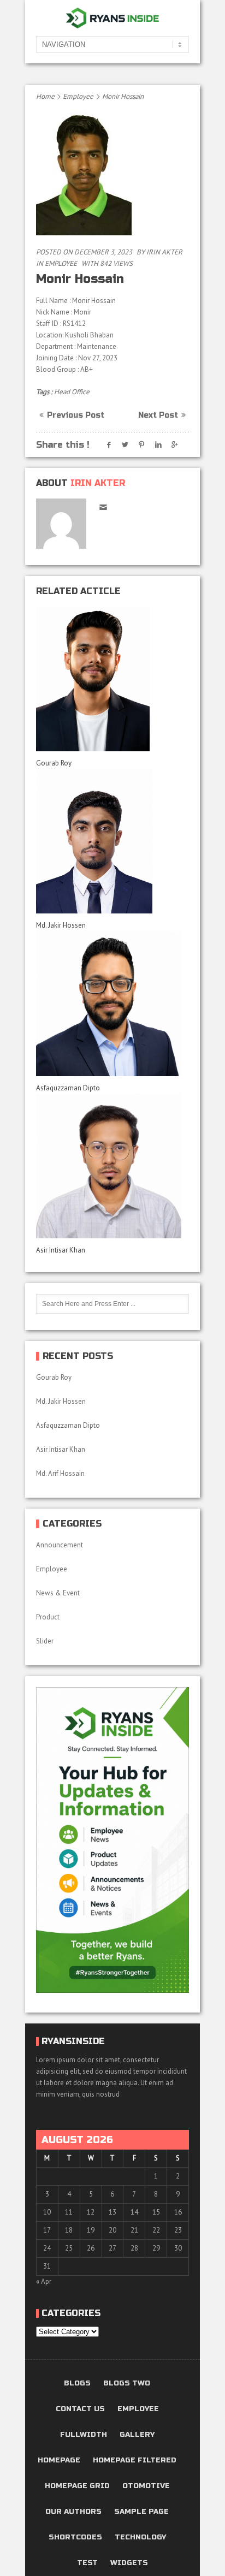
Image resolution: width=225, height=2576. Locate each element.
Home (45, 96)
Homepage (59, 2461)
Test (87, 2563)
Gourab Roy (55, 763)
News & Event (58, 1593)
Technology (140, 2538)
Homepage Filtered (135, 2461)
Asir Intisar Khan (61, 1250)
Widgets (129, 2563)
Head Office (72, 392)
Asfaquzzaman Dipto (68, 1088)
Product (48, 1617)
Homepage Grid (77, 2486)
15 (156, 2212)
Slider (45, 1641)
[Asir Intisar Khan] (112, 1166)
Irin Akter (164, 252)
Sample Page (141, 2512)
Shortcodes (75, 2538)
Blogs (77, 2384)
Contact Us (80, 2409)
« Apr (44, 2281)
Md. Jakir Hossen (62, 925)
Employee (78, 96)
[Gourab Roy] (112, 679)
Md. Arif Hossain (60, 1473)
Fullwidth (84, 2435)
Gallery (137, 2435)
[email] (103, 507)
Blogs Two (127, 2384)
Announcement (60, 1545)
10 (47, 2212)
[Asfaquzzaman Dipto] (112, 1004)
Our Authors (73, 2512)
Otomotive (146, 2486)
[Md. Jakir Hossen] (112, 841)
